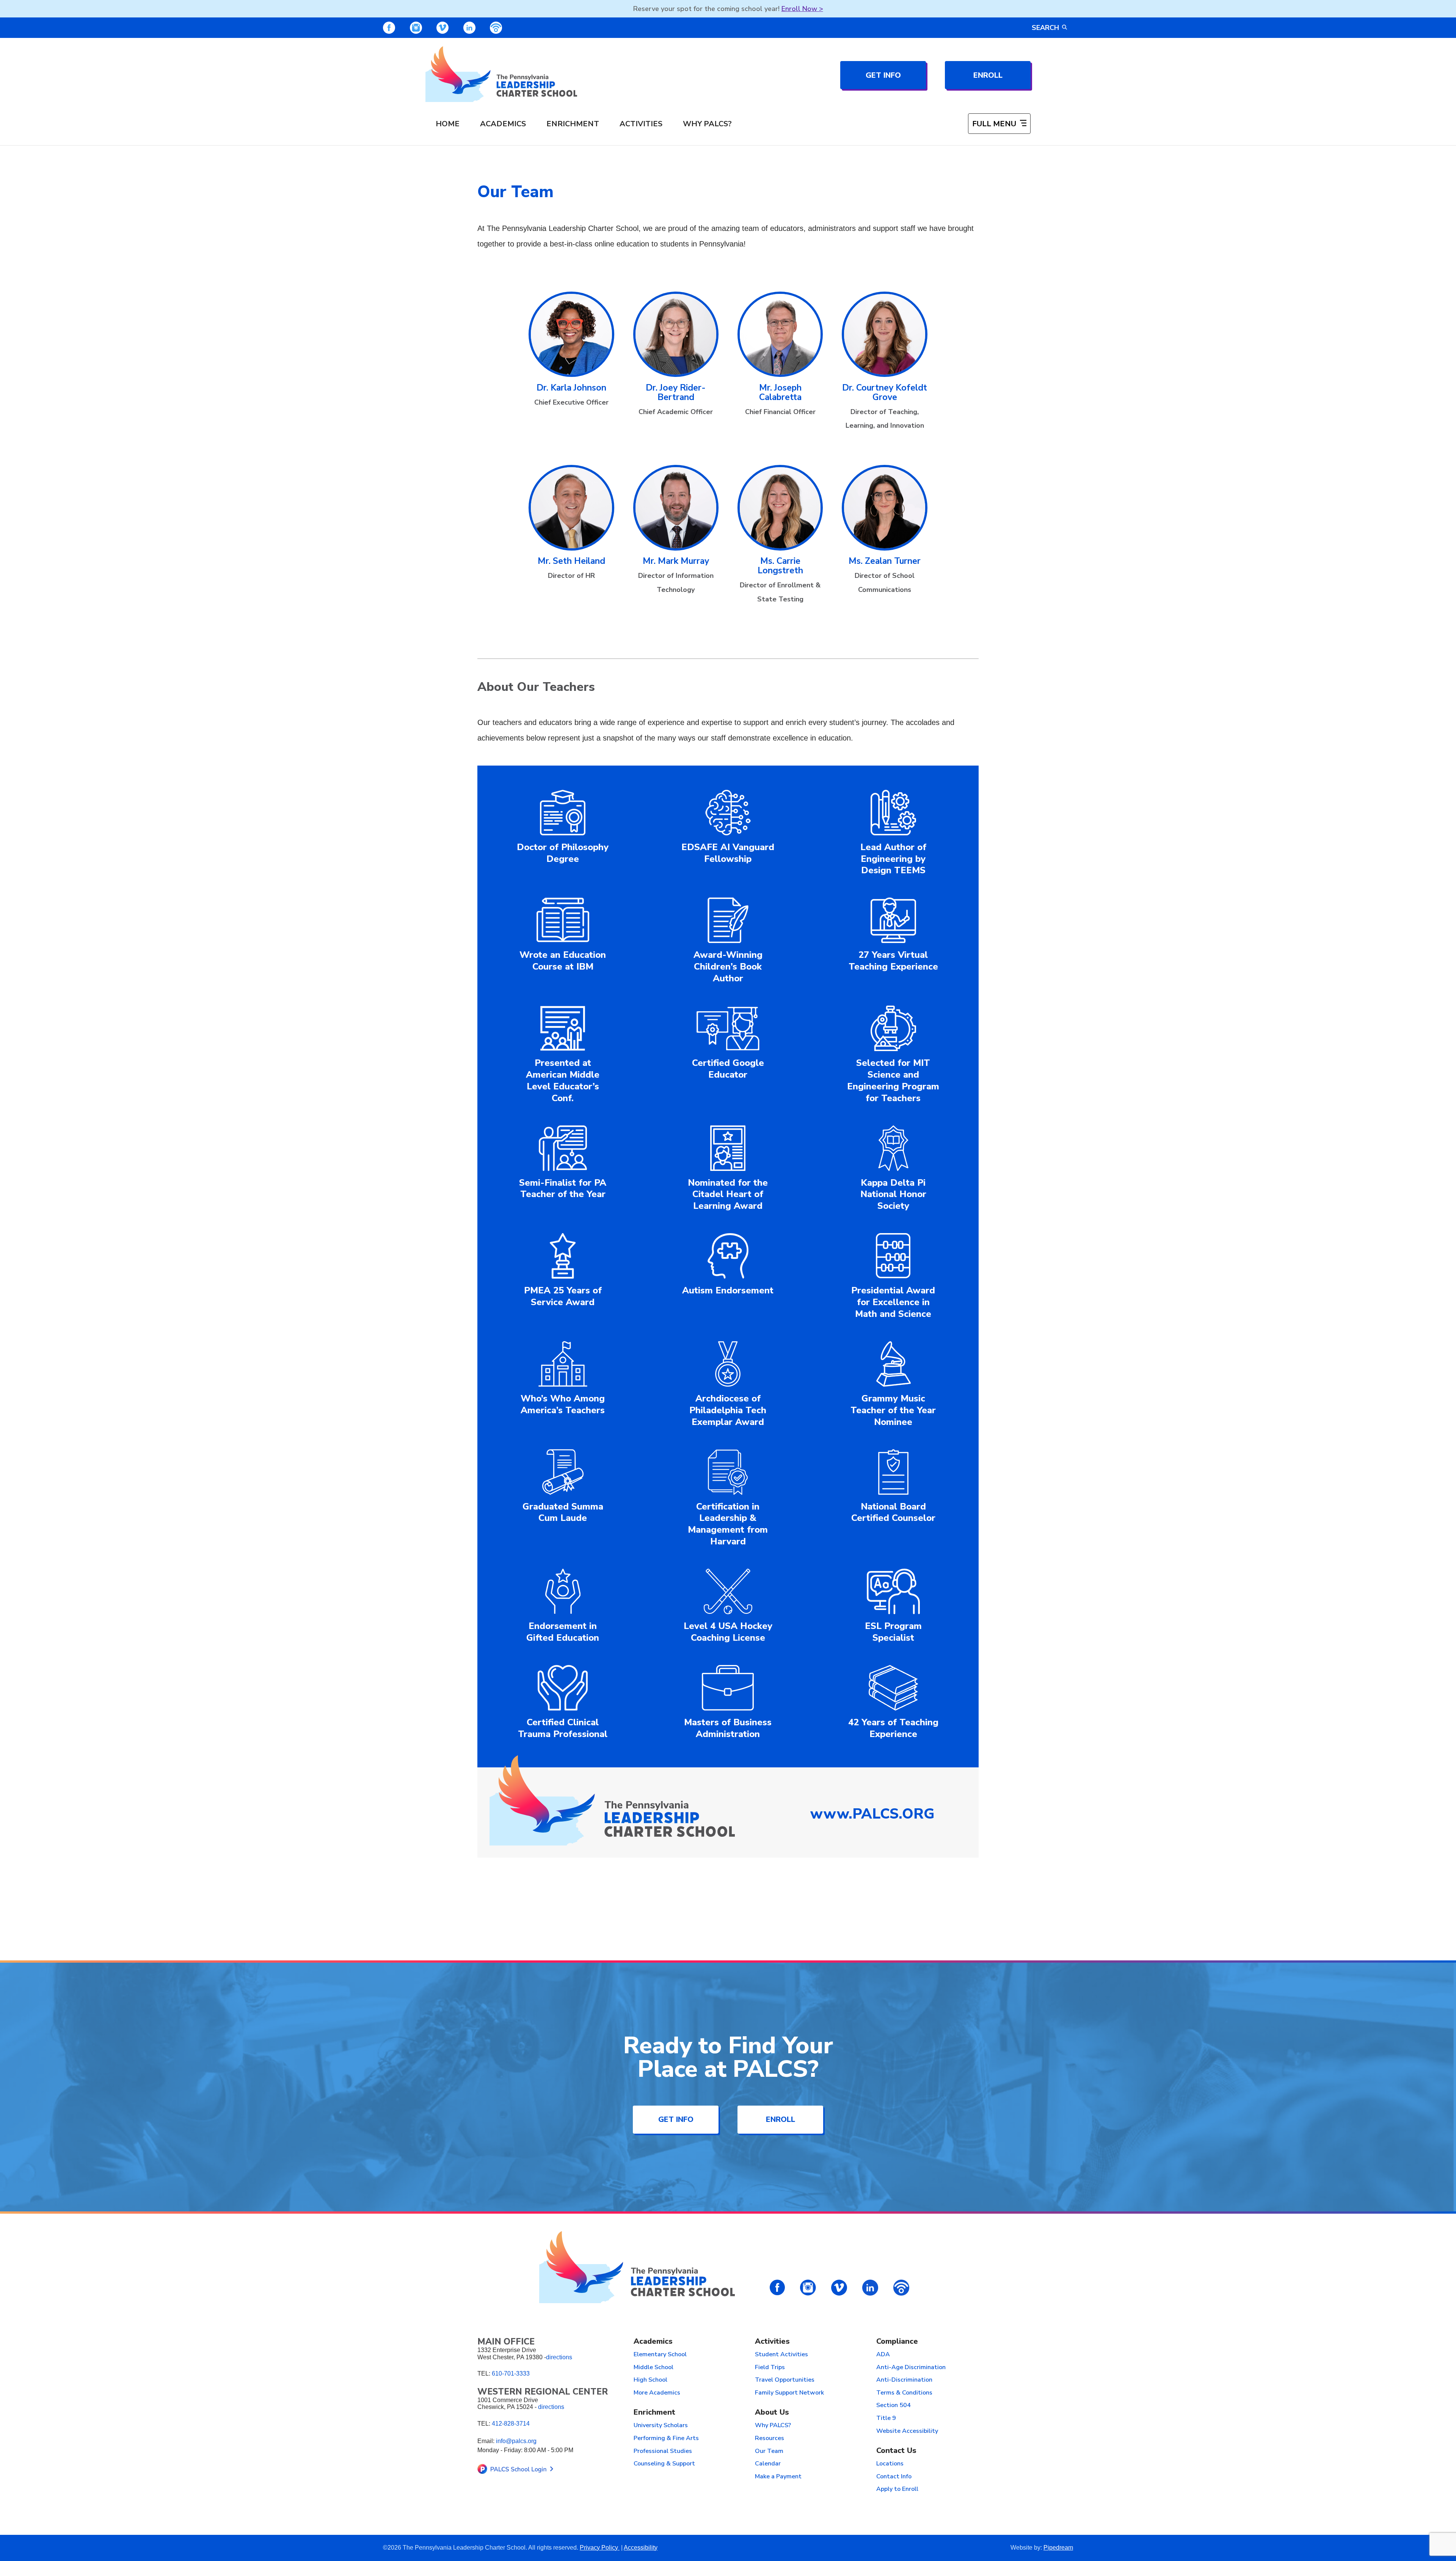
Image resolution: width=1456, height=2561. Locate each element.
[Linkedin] (469, 28)
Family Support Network (789, 2393)
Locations (890, 2464)
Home (448, 124)
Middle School (653, 2368)
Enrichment (573, 124)
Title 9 (886, 2418)
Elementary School (660, 2355)
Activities (641, 124)
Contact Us (896, 2451)
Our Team (769, 2451)
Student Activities (781, 2355)
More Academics (657, 2393)
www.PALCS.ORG (872, 1814)
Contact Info (894, 2477)
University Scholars (661, 2426)
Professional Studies (663, 2451)
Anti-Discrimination (904, 2380)
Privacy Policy (600, 2548)
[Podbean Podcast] (496, 28)
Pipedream (1058, 2548)
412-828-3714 (511, 2424)
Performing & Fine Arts (666, 2439)
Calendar (768, 2464)
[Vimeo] (442, 28)
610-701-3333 (511, 2373)
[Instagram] (416, 28)
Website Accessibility (907, 2431)
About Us (772, 2413)
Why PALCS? (707, 124)
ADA (883, 2355)
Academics (503, 124)
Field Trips (770, 2368)
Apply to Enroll (897, 2489)
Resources (770, 2439)
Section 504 (894, 2406)
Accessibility (641, 2548)
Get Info (883, 75)
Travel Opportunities (785, 2380)
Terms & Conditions (904, 2393)
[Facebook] (389, 28)
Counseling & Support (664, 2464)
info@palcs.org (516, 2441)
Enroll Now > (802, 9)
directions (559, 2357)
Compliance (897, 2342)
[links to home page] (501, 74)
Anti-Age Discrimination (911, 2368)
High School (650, 2380)
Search (1045, 28)
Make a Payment (778, 2477)
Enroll (988, 75)
